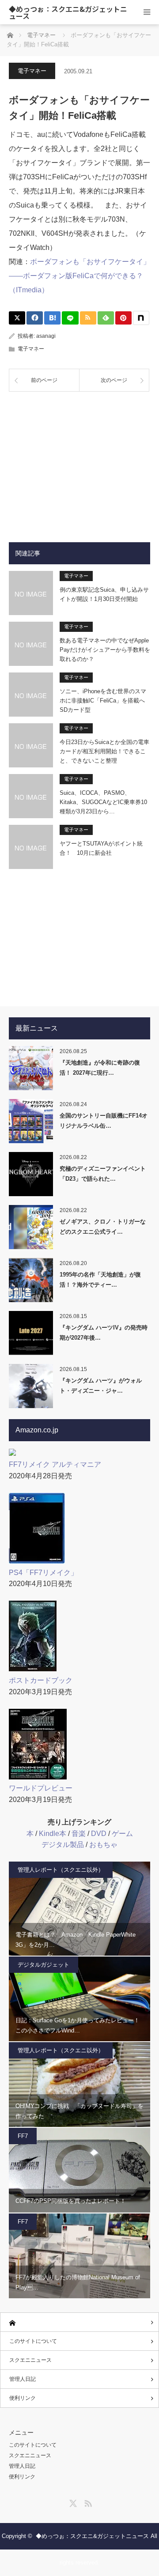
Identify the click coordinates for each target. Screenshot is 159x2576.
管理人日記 (23, 2379)
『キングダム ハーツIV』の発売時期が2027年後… (104, 1333)
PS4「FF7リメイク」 (43, 1573)
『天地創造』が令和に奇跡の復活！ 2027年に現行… (100, 1068)
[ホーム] (79, 2322)
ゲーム (122, 1834)
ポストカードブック (41, 1680)
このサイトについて (33, 2341)
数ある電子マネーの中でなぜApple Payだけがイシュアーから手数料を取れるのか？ (105, 650)
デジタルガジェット (44, 1965)
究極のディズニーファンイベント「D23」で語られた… (103, 1174)
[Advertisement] (79, 460)
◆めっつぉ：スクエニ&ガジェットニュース (68, 12)
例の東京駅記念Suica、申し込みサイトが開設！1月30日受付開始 (104, 594)
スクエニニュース (30, 2360)
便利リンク (23, 2398)
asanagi (46, 336)
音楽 (79, 1834)
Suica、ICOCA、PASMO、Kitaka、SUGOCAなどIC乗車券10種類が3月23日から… (103, 802)
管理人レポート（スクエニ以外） (61, 1870)
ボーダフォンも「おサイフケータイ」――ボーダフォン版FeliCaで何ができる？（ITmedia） (79, 276)
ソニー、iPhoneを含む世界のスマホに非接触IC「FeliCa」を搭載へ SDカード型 (105, 701)
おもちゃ (103, 1845)
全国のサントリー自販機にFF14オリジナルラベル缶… (104, 1121)
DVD (99, 1834)
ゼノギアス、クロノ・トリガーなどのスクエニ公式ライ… (103, 1227)
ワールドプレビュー (41, 1788)
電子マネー (32, 71)
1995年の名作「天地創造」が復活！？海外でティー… (100, 1280)
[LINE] (70, 318)
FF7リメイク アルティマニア (55, 1464)
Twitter (72, 2502)
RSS (87, 2502)
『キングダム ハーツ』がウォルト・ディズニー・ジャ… (101, 1386)
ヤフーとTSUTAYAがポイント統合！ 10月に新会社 (101, 848)
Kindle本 (53, 1834)
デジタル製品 (63, 1845)
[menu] (147, 12)
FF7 (23, 2136)
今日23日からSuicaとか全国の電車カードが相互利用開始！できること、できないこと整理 (104, 751)
